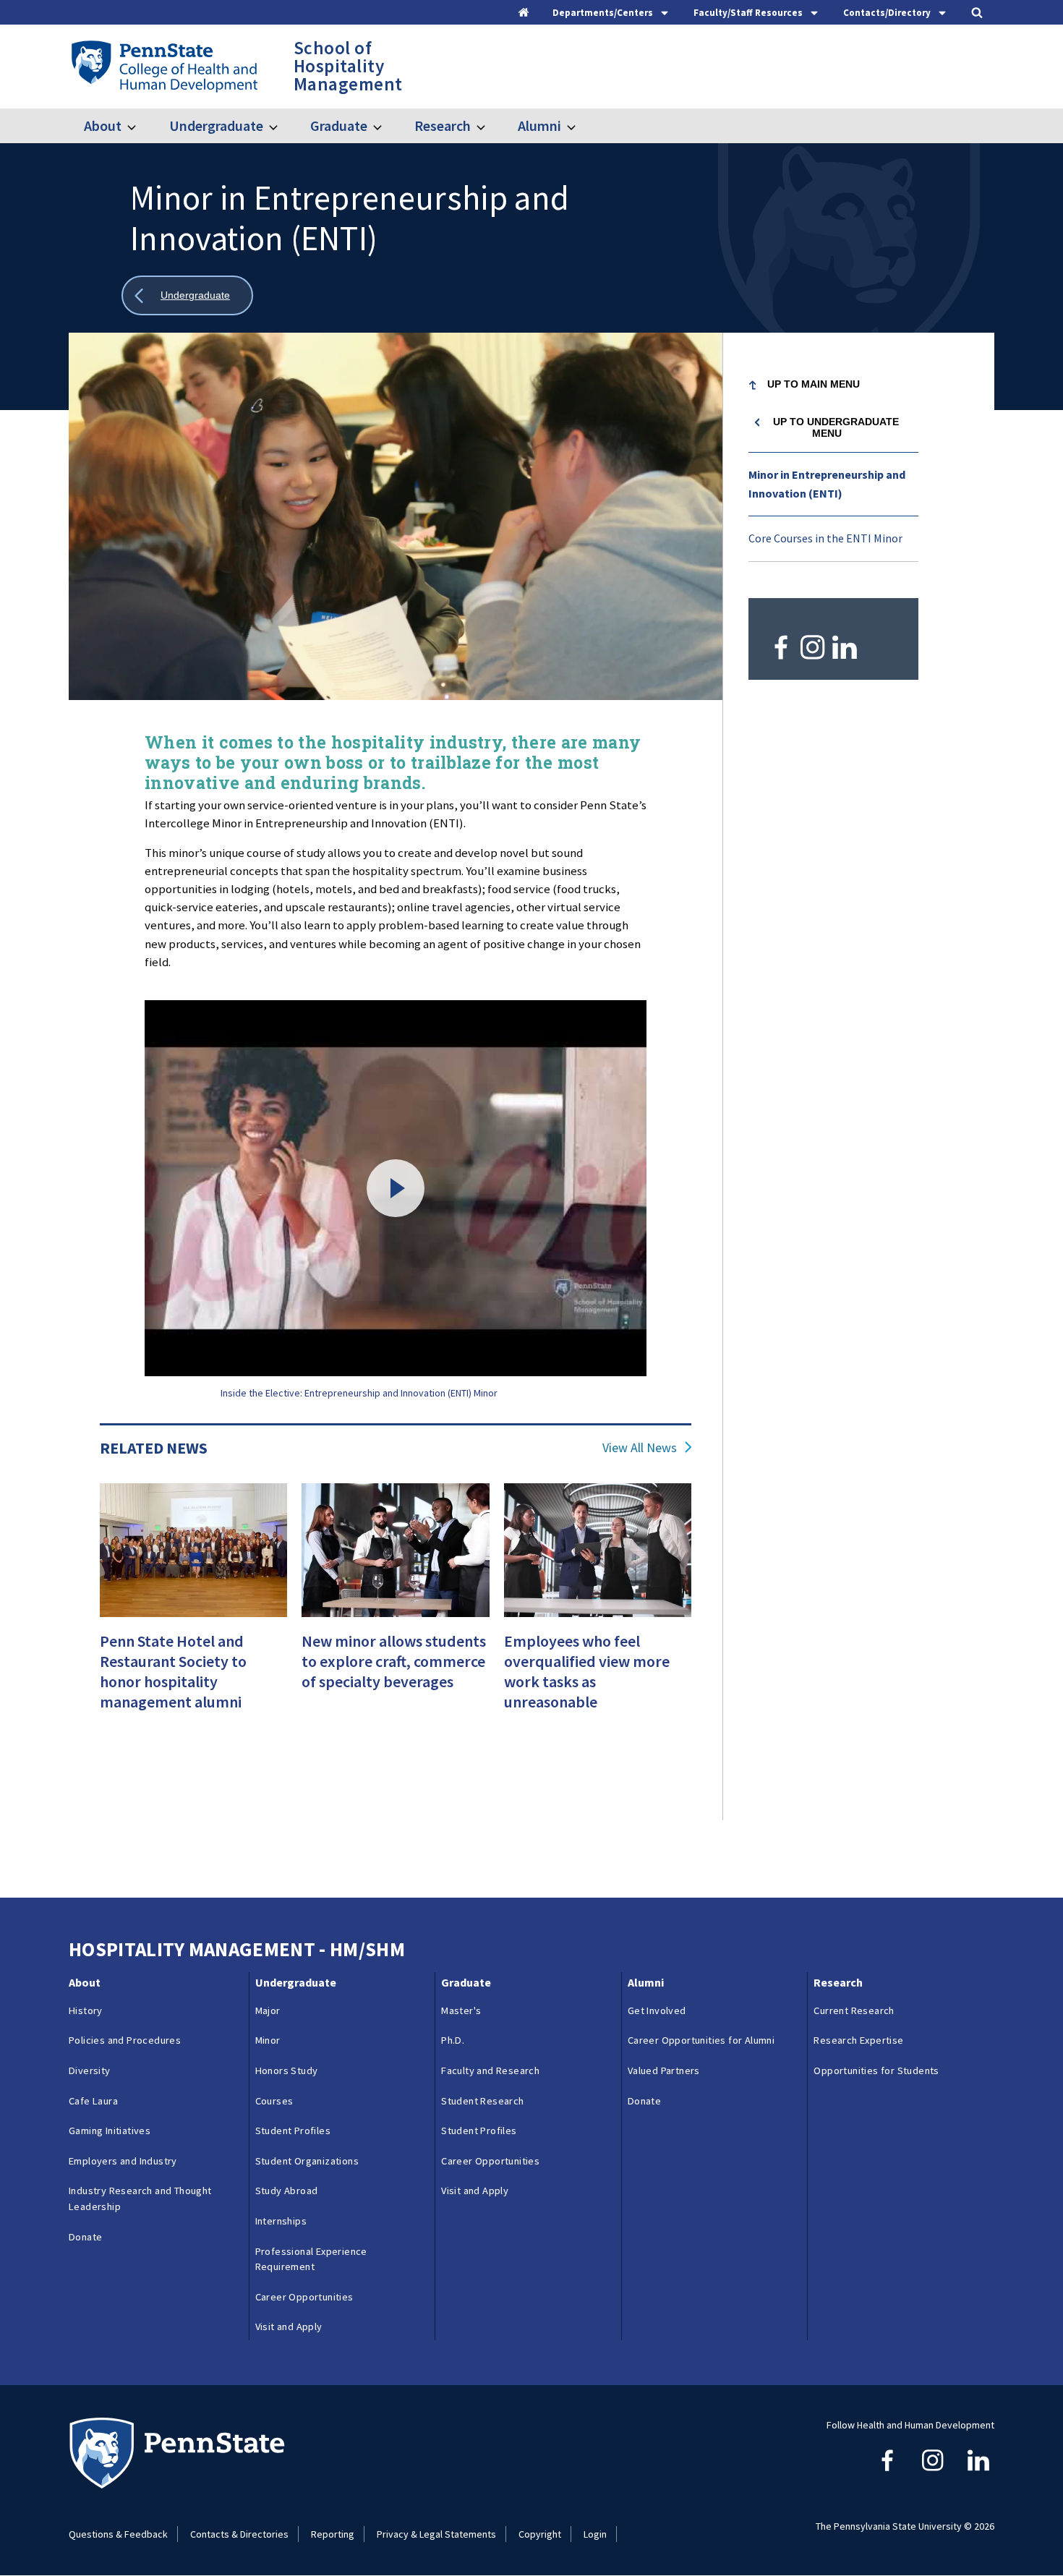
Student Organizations (307, 2161)
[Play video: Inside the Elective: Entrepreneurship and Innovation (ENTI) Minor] (396, 1189)
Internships (281, 2221)
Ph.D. (453, 2040)
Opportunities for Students (876, 2070)
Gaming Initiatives (110, 2131)
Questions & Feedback (118, 2534)
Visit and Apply (289, 2326)
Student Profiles (293, 2131)
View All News (640, 1448)
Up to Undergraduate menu (836, 427)
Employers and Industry (123, 2161)
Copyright (540, 2534)
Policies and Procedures (125, 2040)
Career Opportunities (304, 2297)
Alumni (539, 125)
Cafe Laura (93, 2101)
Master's (461, 2010)
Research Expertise (858, 2040)
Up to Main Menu (814, 384)
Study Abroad (287, 2191)
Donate (85, 2237)
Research (443, 125)
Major (268, 2010)
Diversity (90, 2070)
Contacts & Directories (239, 2534)
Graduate (339, 125)
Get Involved (657, 2010)
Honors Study (287, 2070)
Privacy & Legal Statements (436, 2534)
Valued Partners (664, 2070)
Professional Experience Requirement (311, 2259)
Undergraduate (216, 125)
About (103, 125)
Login (595, 2534)
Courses (274, 2101)
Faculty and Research (490, 2070)
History (86, 2010)
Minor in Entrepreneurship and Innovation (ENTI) (827, 484)
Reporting (333, 2534)
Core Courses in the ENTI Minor (825, 538)
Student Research (482, 2101)
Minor (268, 2040)
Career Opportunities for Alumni (701, 2040)
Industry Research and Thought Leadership (140, 2198)
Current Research (854, 2010)
